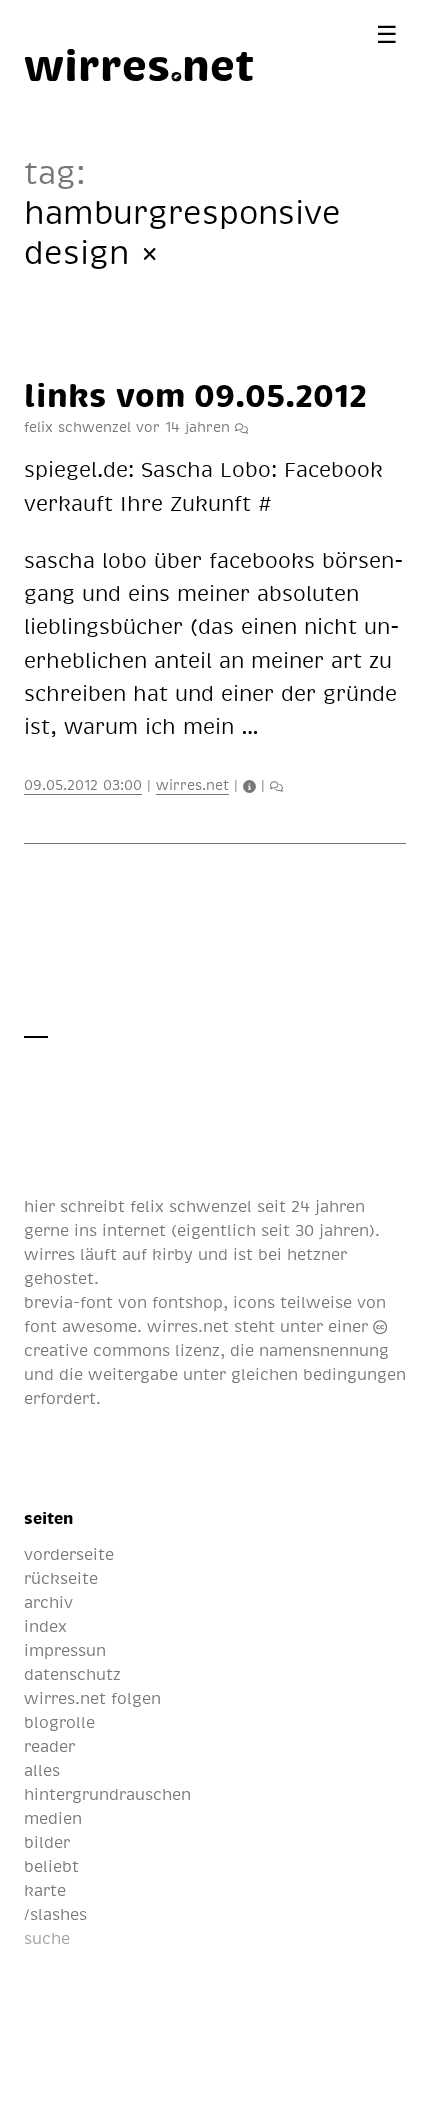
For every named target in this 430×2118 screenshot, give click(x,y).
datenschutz (72, 1674)
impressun (65, 1650)
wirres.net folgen (92, 1698)
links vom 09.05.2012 (195, 394)
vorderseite (69, 1554)
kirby (172, 1254)
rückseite (61, 1578)
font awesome (80, 1326)
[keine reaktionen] (241, 426)
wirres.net (192, 784)
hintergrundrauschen (107, 1794)
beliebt (51, 1866)
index (45, 1626)
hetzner (317, 1254)
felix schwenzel (191, 1206)
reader (49, 1746)
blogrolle (59, 1722)
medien (53, 1818)
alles (42, 1770)
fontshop (187, 1302)
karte (45, 1890)
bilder (47, 1842)
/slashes (55, 1914)
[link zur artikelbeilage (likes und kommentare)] (252, 784)
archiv (48, 1602)
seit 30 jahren (315, 1230)
